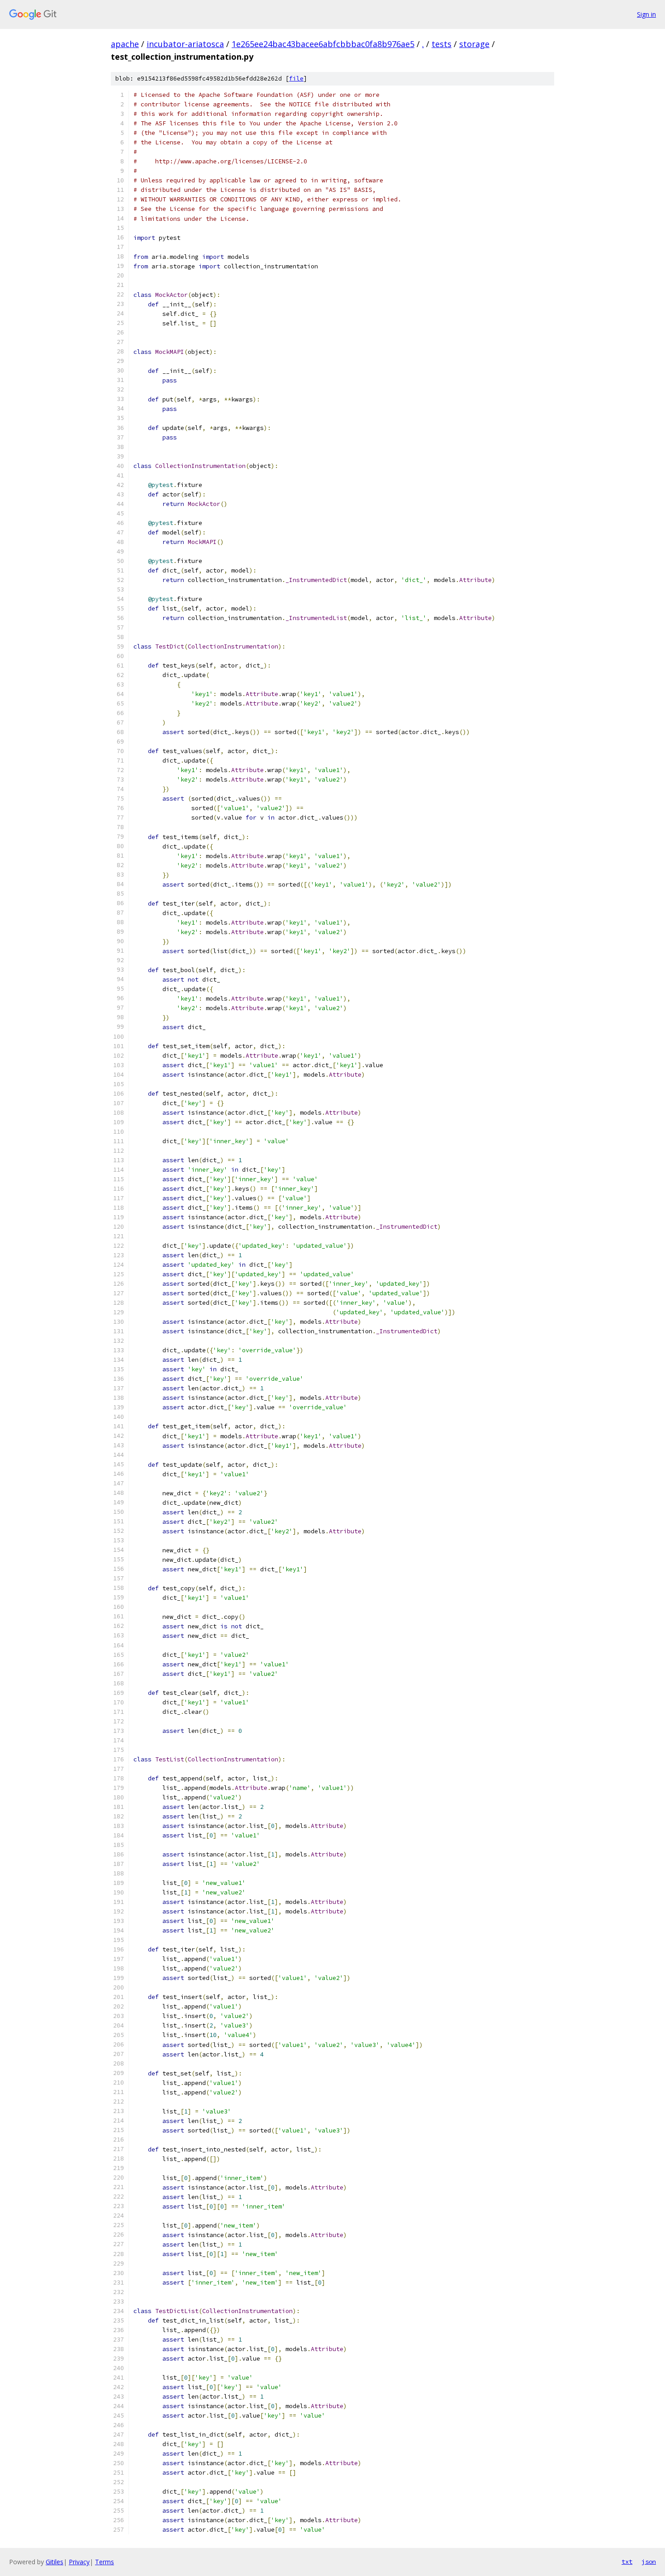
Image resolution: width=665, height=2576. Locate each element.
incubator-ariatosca (185, 44)
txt (627, 2562)
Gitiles (55, 2562)
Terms (104, 2562)
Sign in (646, 14)
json (649, 2562)
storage (474, 44)
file (296, 79)
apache (125, 44)
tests (442, 44)
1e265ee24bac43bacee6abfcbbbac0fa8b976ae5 (323, 44)
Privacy (79, 2562)
